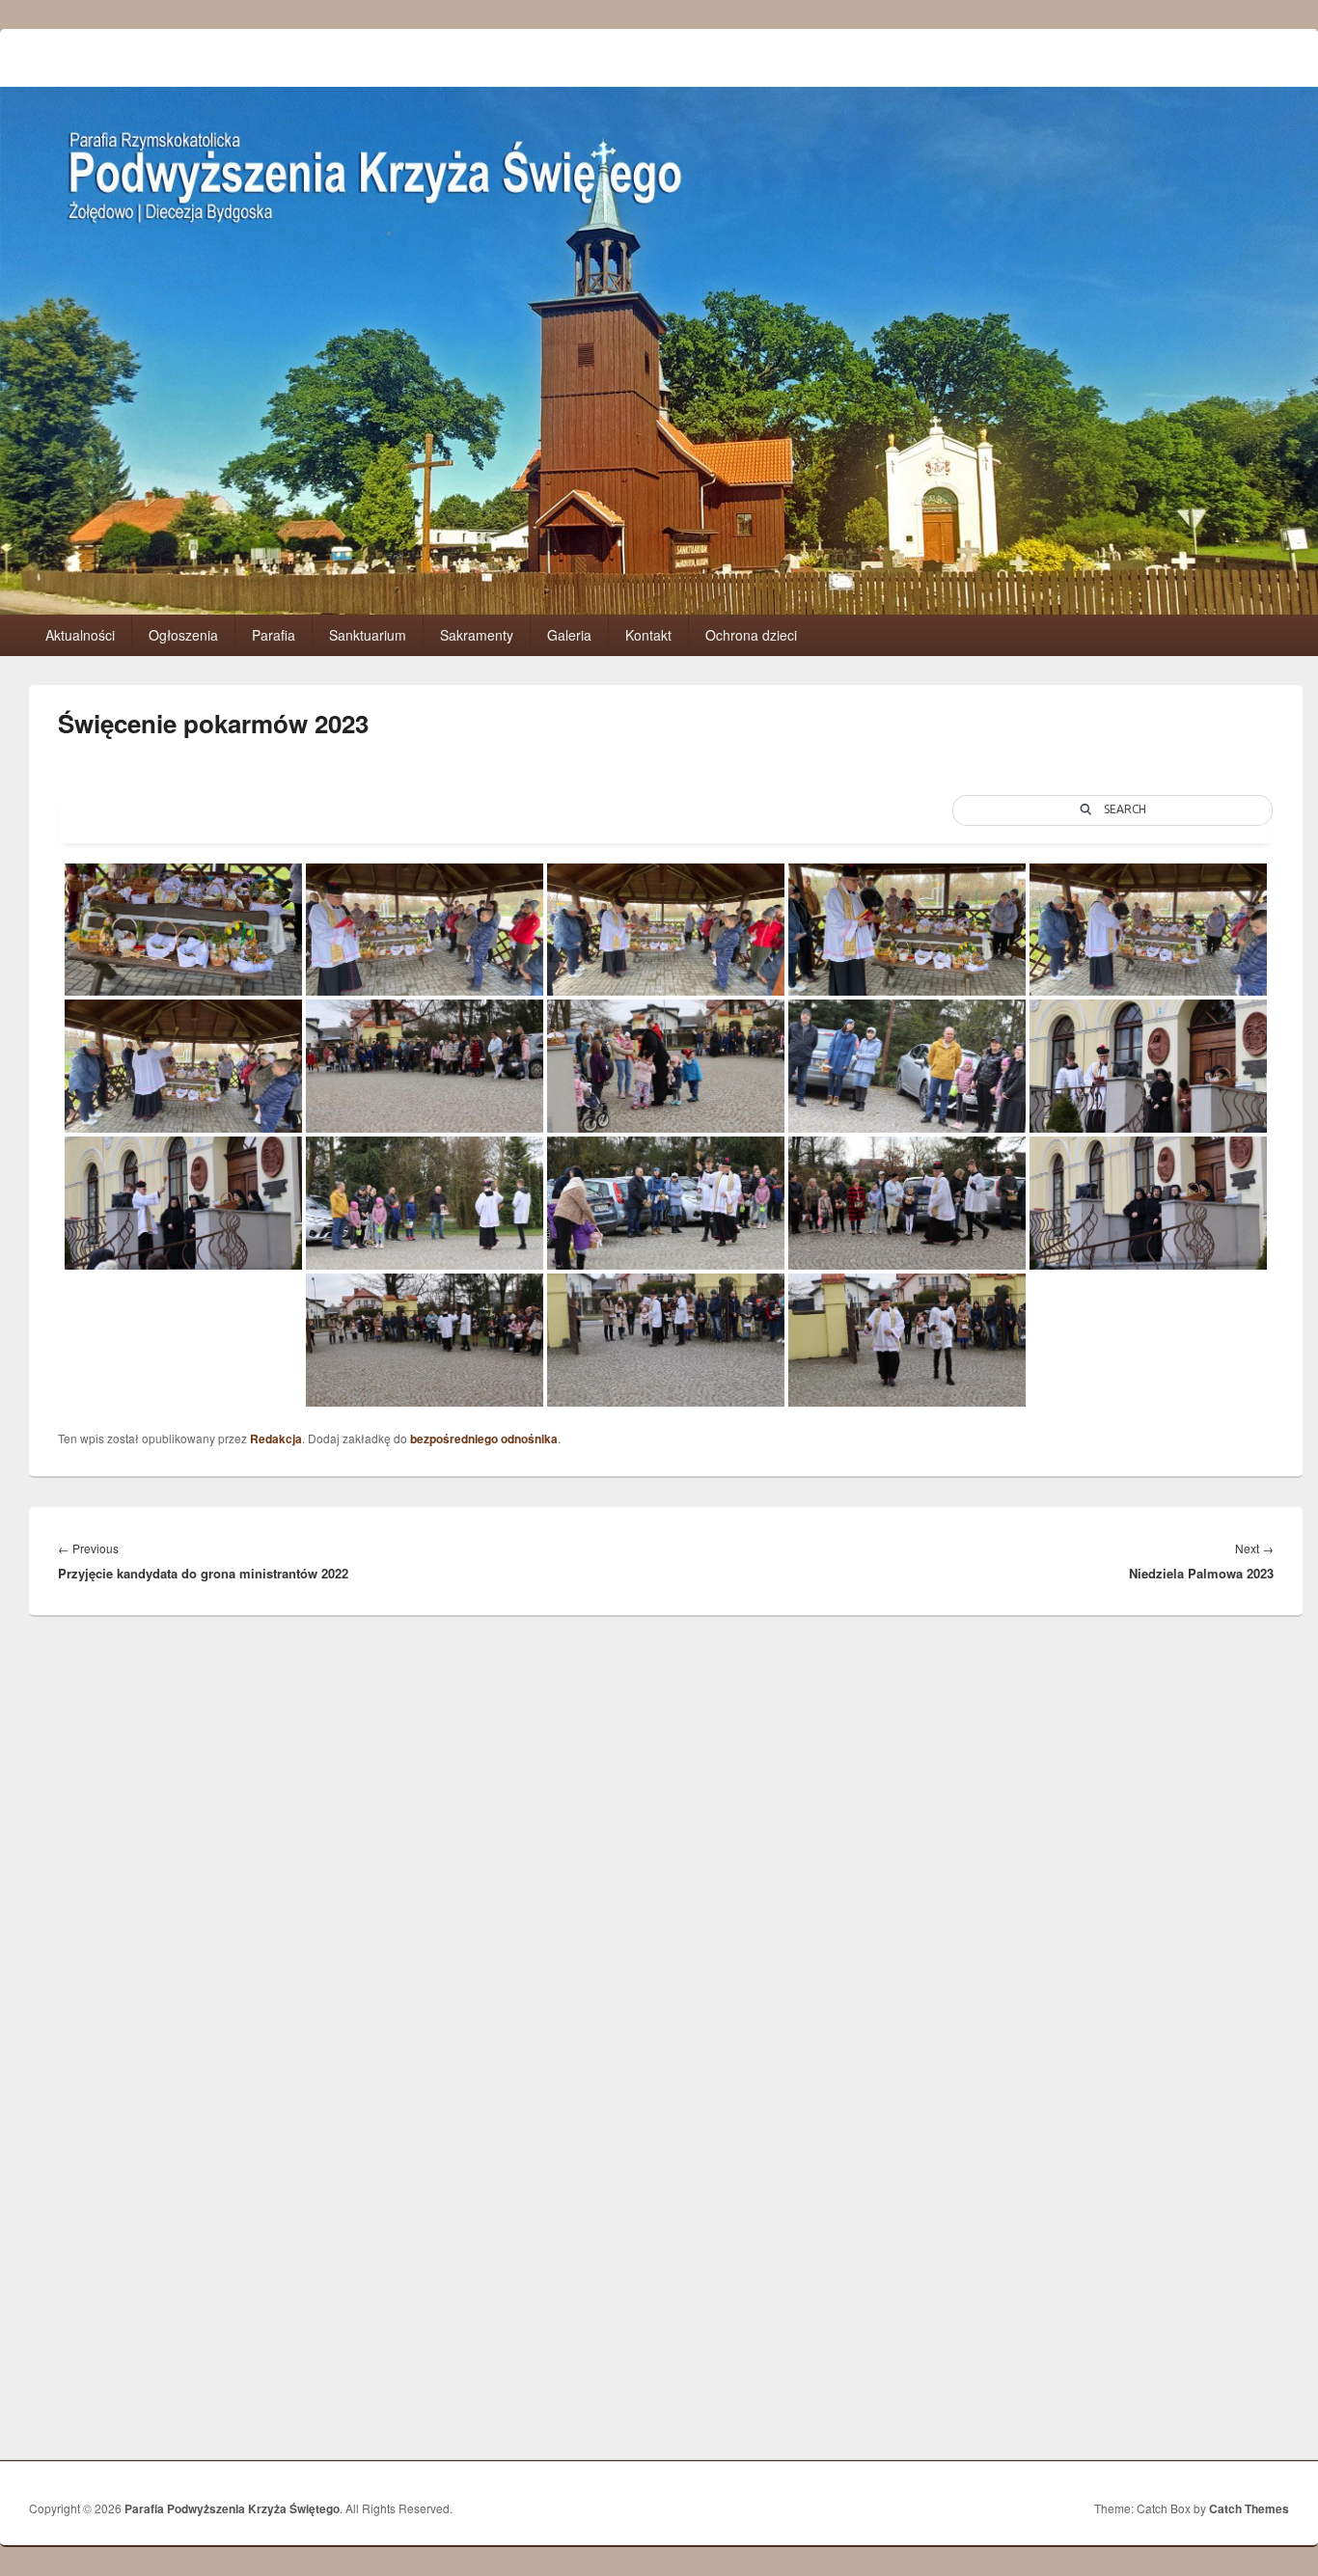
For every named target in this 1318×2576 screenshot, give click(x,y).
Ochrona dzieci (751, 635)
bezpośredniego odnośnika (484, 1439)
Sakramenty (477, 635)
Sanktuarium (368, 635)
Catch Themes (1249, 2508)
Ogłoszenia (183, 635)
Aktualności (80, 635)
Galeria (569, 635)
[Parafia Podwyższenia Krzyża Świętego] (659, 608)
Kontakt (648, 635)
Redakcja (276, 1439)
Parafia (274, 635)
